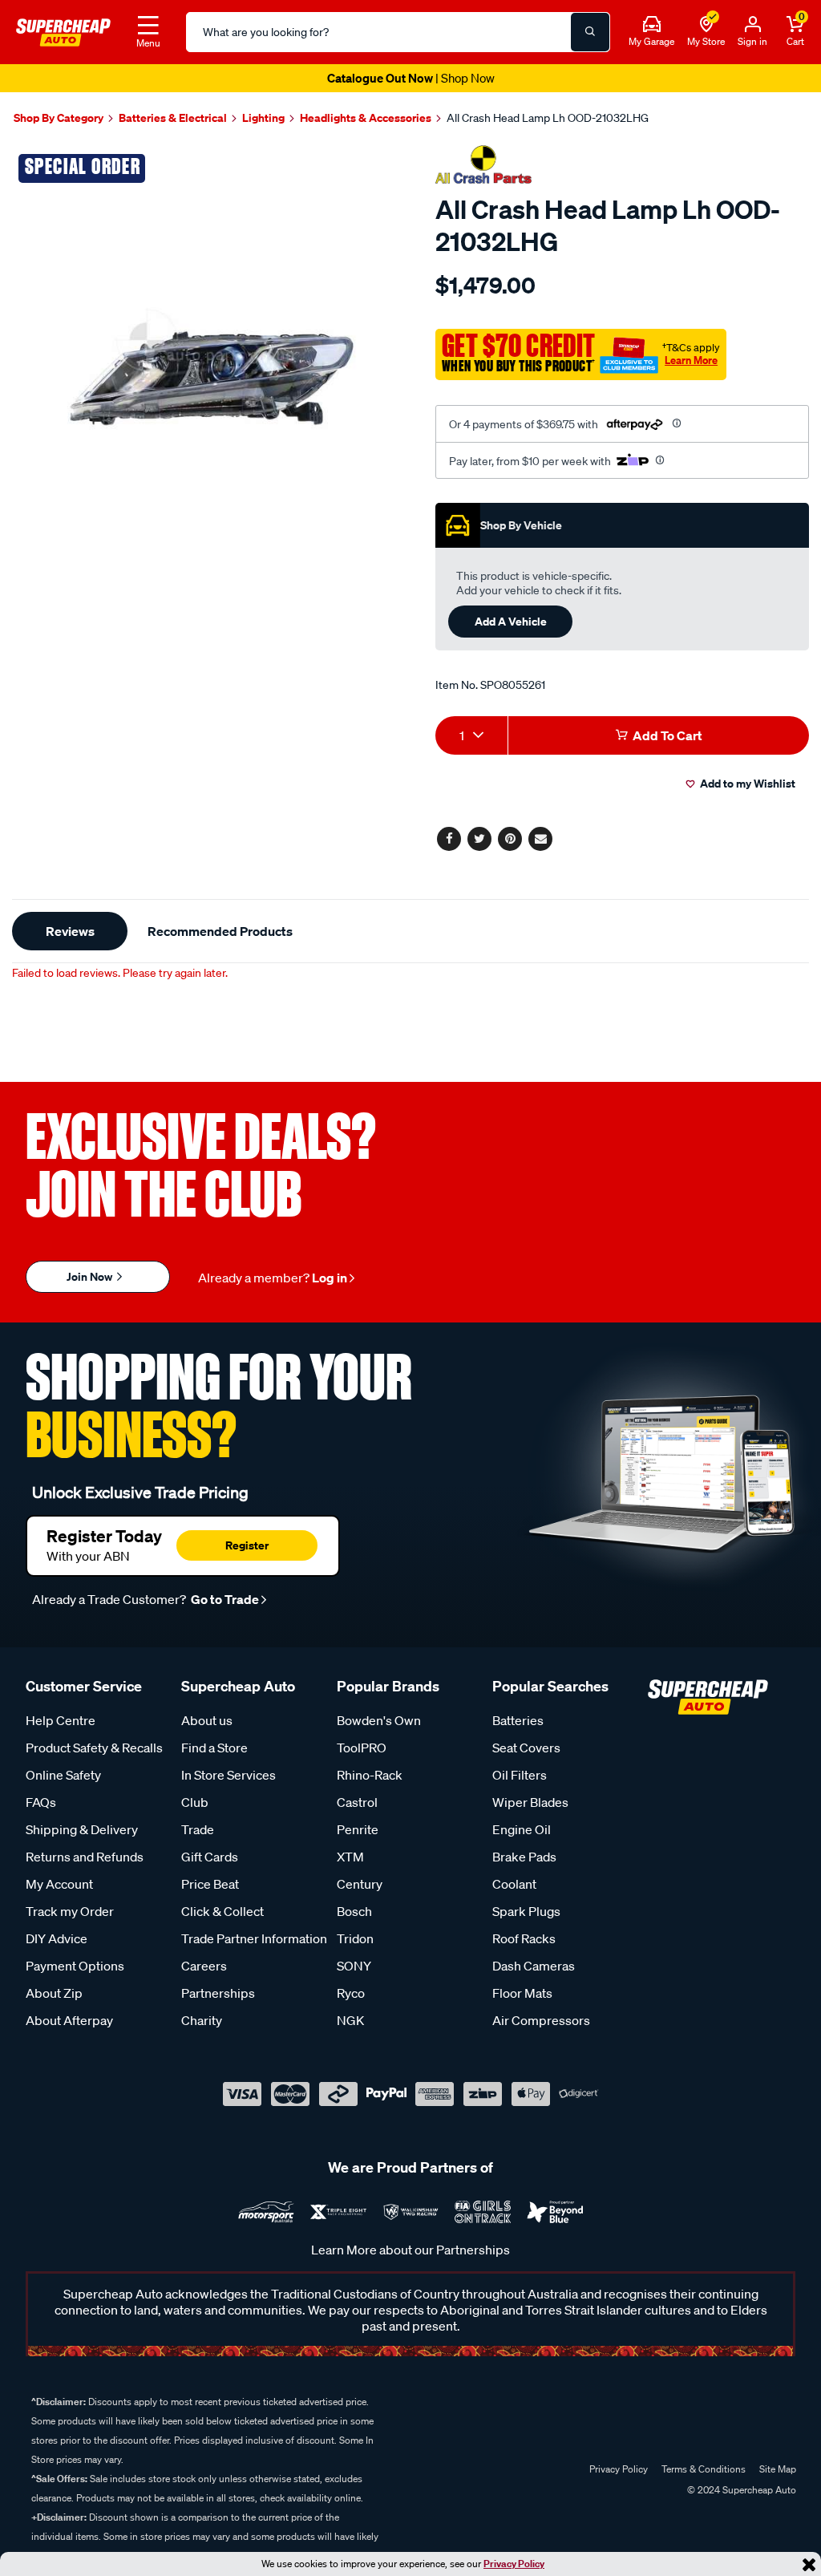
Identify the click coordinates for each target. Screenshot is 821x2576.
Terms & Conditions (704, 2469)
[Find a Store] (706, 25)
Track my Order (70, 1911)
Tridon (355, 1938)
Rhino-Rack (370, 1775)
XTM (350, 1857)
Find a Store (214, 1748)
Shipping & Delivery (82, 1829)
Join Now (91, 1276)
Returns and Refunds (85, 1857)
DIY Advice (57, 1938)
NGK (350, 2020)
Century (360, 1884)
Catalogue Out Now (411, 78)
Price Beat (210, 1884)
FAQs (41, 1802)
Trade (198, 1829)
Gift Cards (210, 1857)
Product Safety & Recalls (94, 1748)
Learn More (691, 360)
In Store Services (229, 1775)
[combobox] (471, 735)
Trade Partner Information (254, 1938)
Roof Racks (524, 1938)
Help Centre (61, 1720)
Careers (204, 1966)
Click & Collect (222, 1911)
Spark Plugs (526, 1911)
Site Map (778, 2469)
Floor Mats (522, 1993)
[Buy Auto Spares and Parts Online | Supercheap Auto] (63, 30)
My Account (59, 1884)
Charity (202, 2020)
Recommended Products (220, 931)
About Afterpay (69, 2020)
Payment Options (75, 1966)
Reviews (70, 931)
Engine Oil (522, 1829)
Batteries (518, 1720)
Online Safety (63, 1775)
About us (207, 1720)
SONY (354, 1966)
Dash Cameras (534, 1966)
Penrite (358, 1829)
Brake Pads (524, 1857)
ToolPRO (362, 1748)
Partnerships (218, 1993)
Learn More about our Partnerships (410, 2250)
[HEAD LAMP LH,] (205, 340)
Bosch (354, 1911)
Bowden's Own (379, 1720)
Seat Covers (526, 1748)
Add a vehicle (511, 621)
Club (195, 1802)
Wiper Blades (530, 1802)
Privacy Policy (514, 2564)
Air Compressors (541, 2020)
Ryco (351, 1993)
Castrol (357, 1802)
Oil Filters (520, 1775)
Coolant (514, 1884)
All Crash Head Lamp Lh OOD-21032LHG (548, 118)
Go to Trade (224, 1599)
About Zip (54, 1993)
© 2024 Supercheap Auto (740, 2490)
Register (247, 1545)
